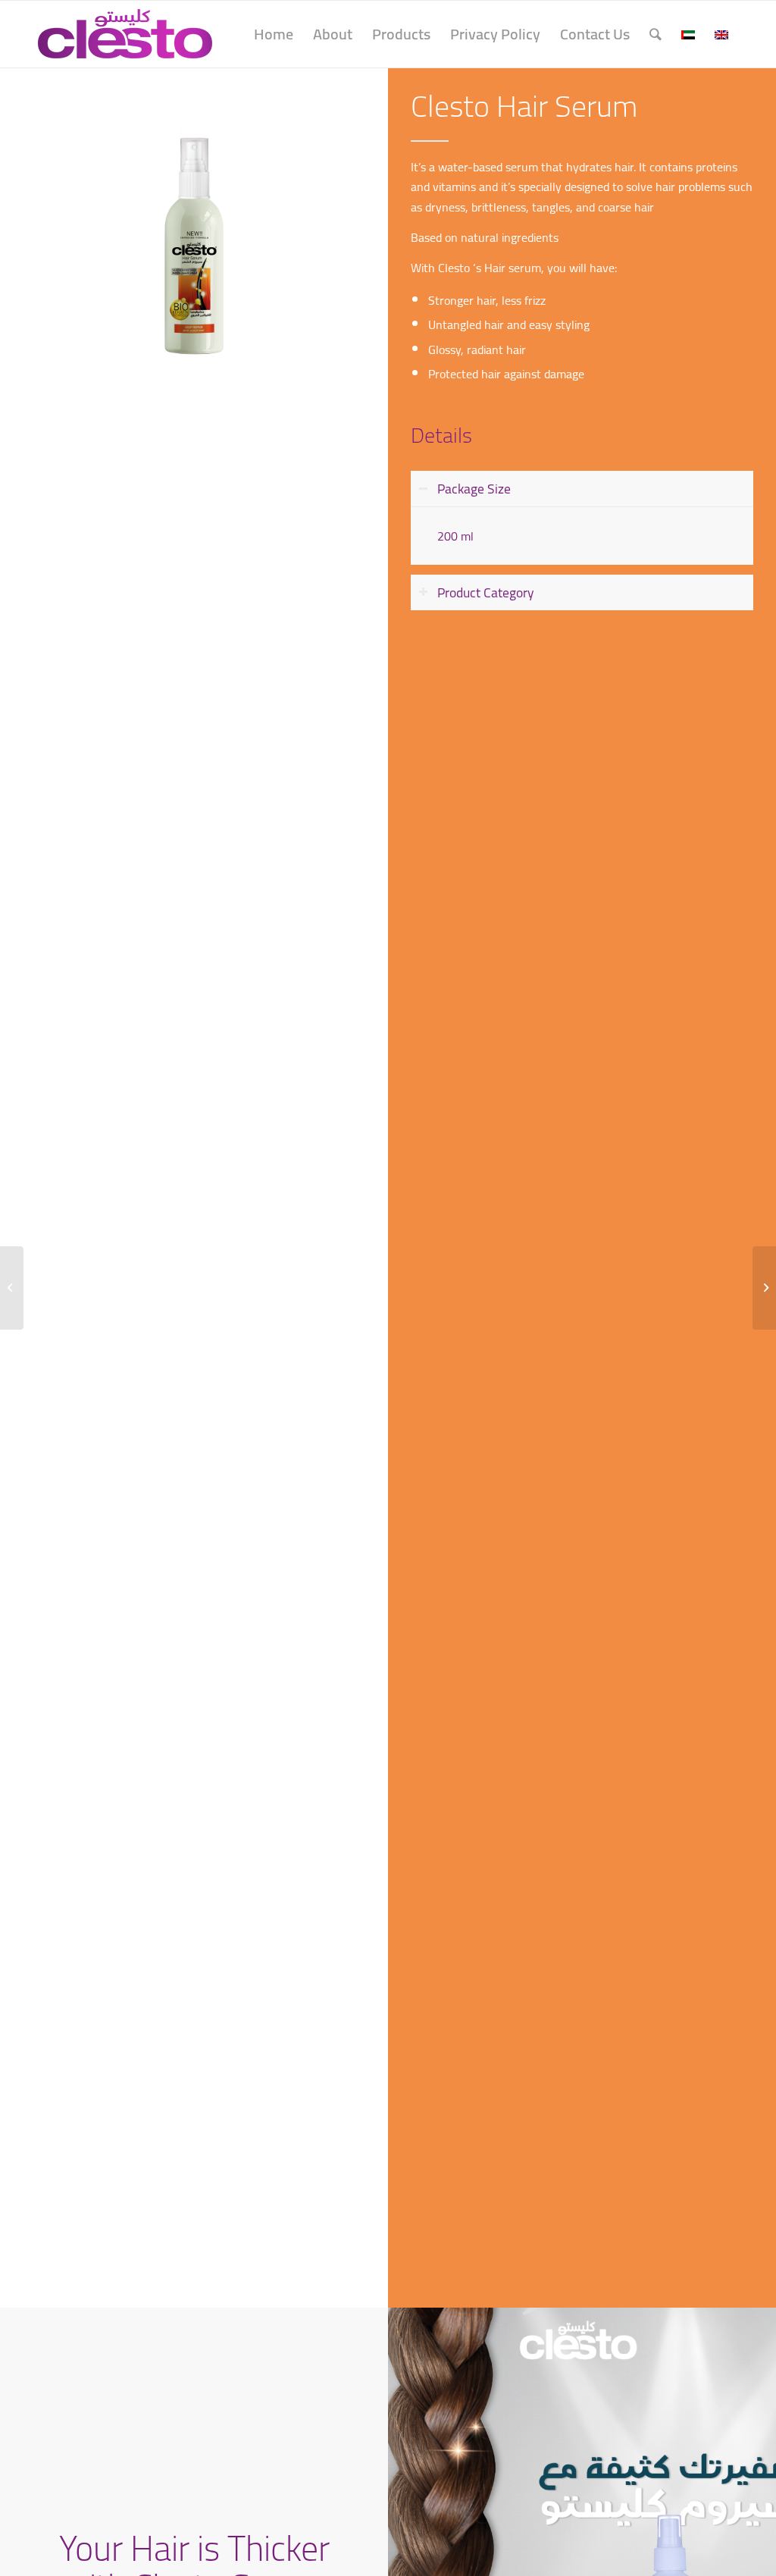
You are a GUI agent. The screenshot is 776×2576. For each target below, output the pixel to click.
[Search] (656, 34)
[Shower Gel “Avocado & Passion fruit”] (12, 1288)
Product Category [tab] (486, 592)
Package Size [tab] (474, 489)
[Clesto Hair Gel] (764, 1288)
